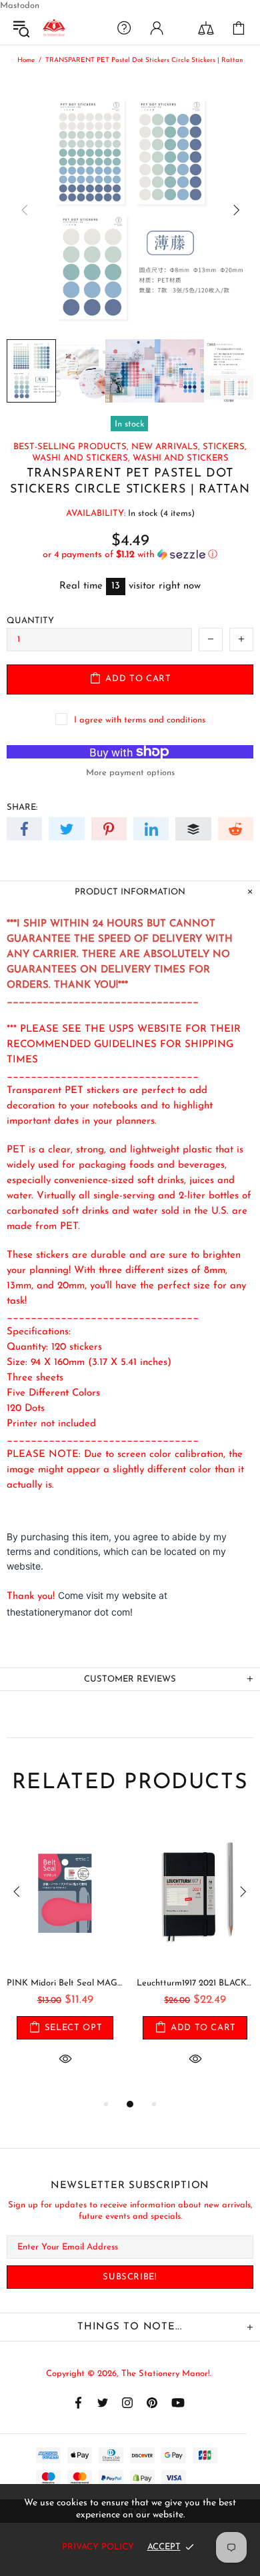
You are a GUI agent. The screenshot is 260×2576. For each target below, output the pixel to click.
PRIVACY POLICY (98, 2547)
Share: (22, 807)
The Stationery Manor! (54, 28)
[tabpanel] (65, 1957)
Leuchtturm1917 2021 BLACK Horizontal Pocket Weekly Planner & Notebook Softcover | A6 (195, 1983)
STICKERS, (225, 447)
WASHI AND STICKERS (181, 458)
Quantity (30, 621)
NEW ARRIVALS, (166, 447)
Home (26, 60)
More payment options (130, 773)
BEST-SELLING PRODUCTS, (71, 447)
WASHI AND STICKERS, (81, 458)
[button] (130, 555)
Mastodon (20, 6)
